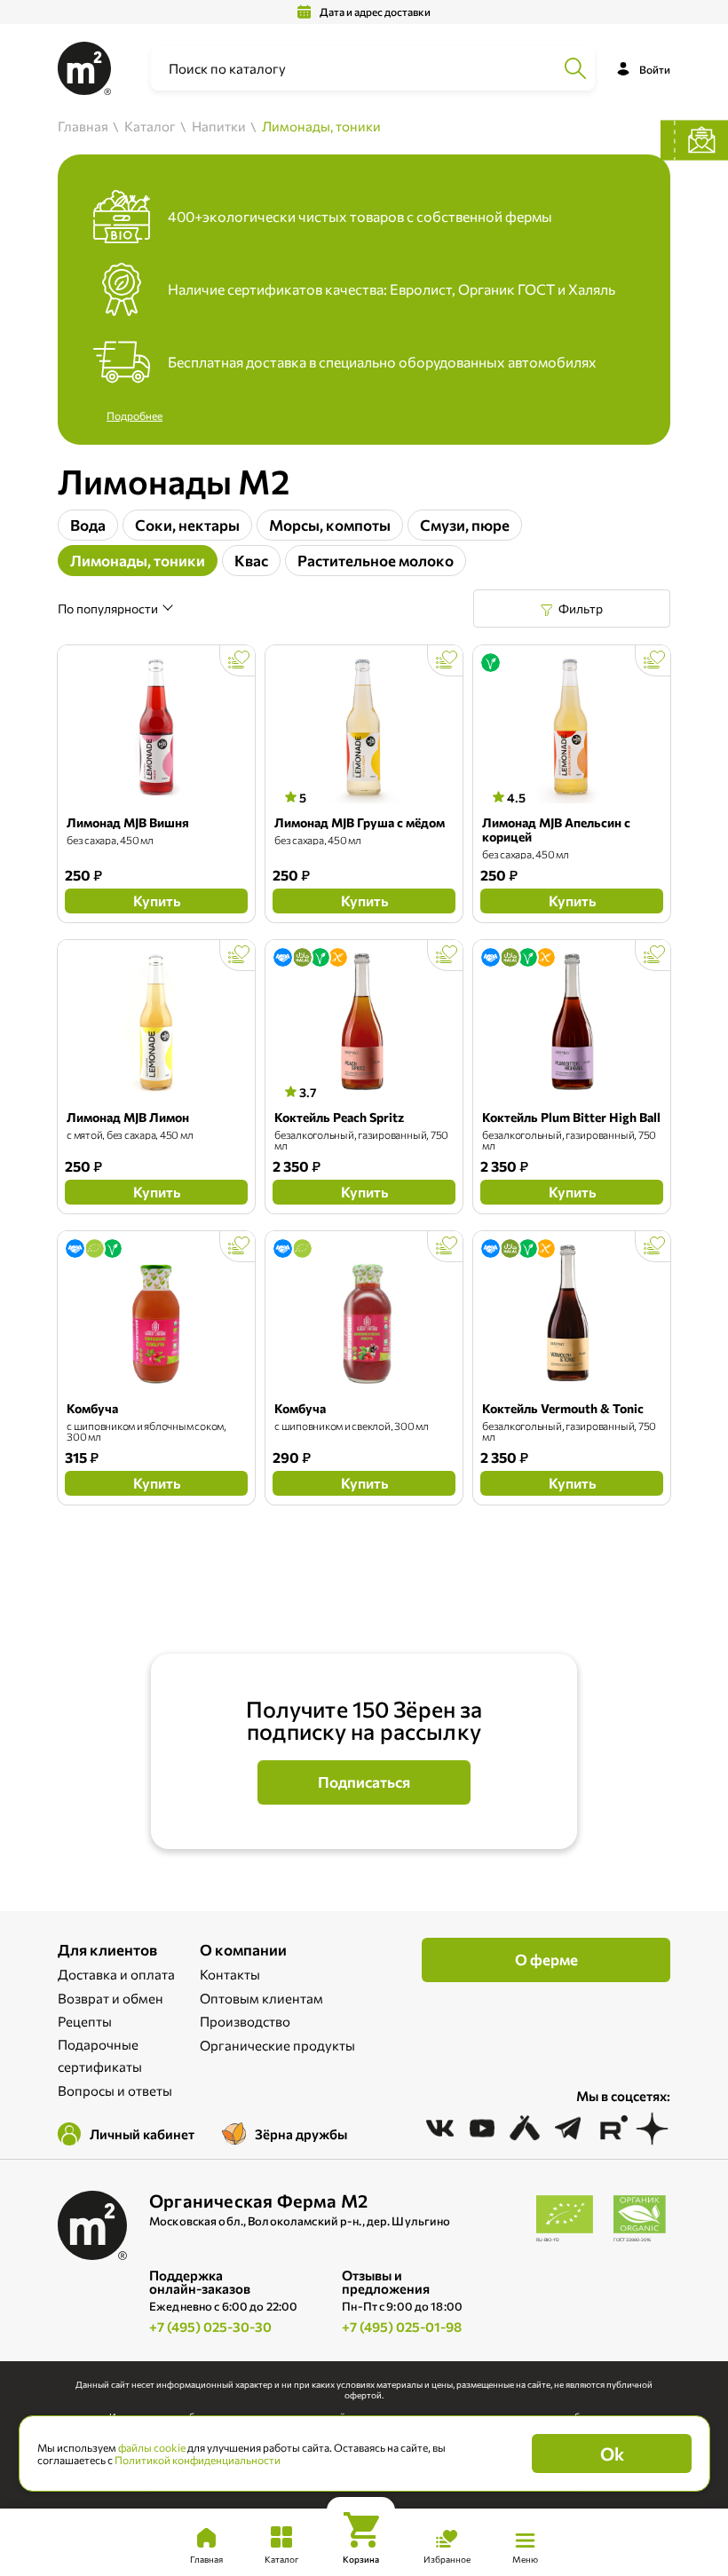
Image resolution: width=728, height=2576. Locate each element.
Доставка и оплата (116, 1974)
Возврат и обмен (111, 1998)
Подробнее (135, 415)
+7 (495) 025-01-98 (402, 2327)
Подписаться (364, 1782)
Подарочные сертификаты (100, 2056)
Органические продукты (277, 2045)
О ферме (546, 1960)
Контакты (230, 1974)
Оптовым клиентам (261, 1998)
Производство (245, 2021)
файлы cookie (152, 2447)
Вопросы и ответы (115, 2090)
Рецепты (85, 2021)
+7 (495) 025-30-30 (210, 2327)
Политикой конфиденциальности (198, 2460)
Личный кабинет (142, 2134)
